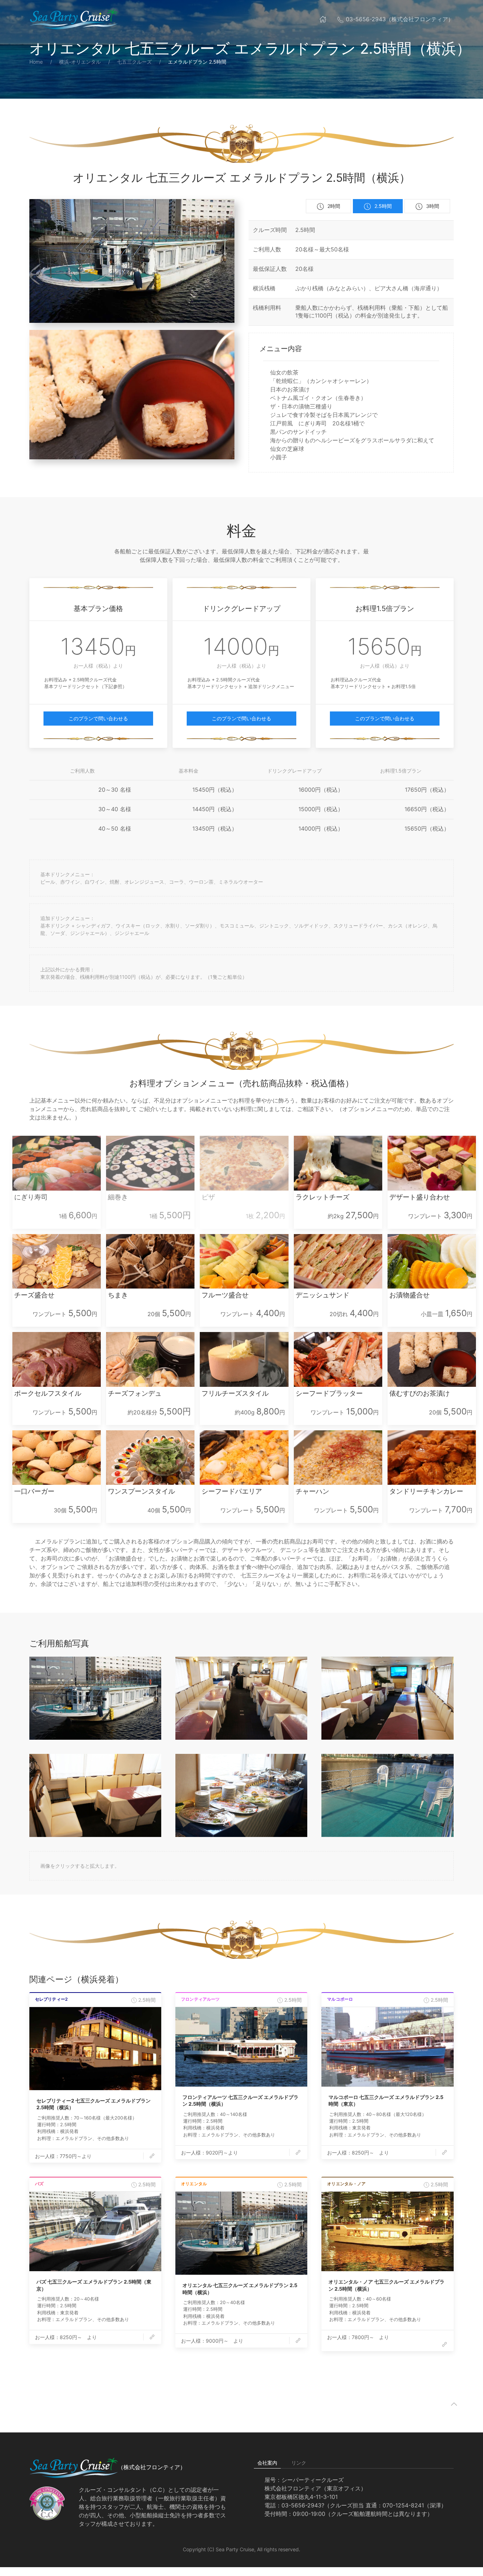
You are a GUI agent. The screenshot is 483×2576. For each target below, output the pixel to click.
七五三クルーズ (134, 62)
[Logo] (74, 19)
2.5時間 (383, 206)
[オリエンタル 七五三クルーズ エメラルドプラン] (241, 2233)
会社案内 (267, 2463)
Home (36, 62)
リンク (299, 2463)
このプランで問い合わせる (98, 718)
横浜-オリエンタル (80, 62)
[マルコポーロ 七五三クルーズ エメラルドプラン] (387, 2047)
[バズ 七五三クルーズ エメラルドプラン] (95, 2231)
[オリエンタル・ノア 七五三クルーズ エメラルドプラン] (387, 2231)
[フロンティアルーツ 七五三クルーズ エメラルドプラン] (241, 2047)
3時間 (433, 206)
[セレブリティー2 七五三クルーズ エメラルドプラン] (95, 2049)
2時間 (334, 206)
